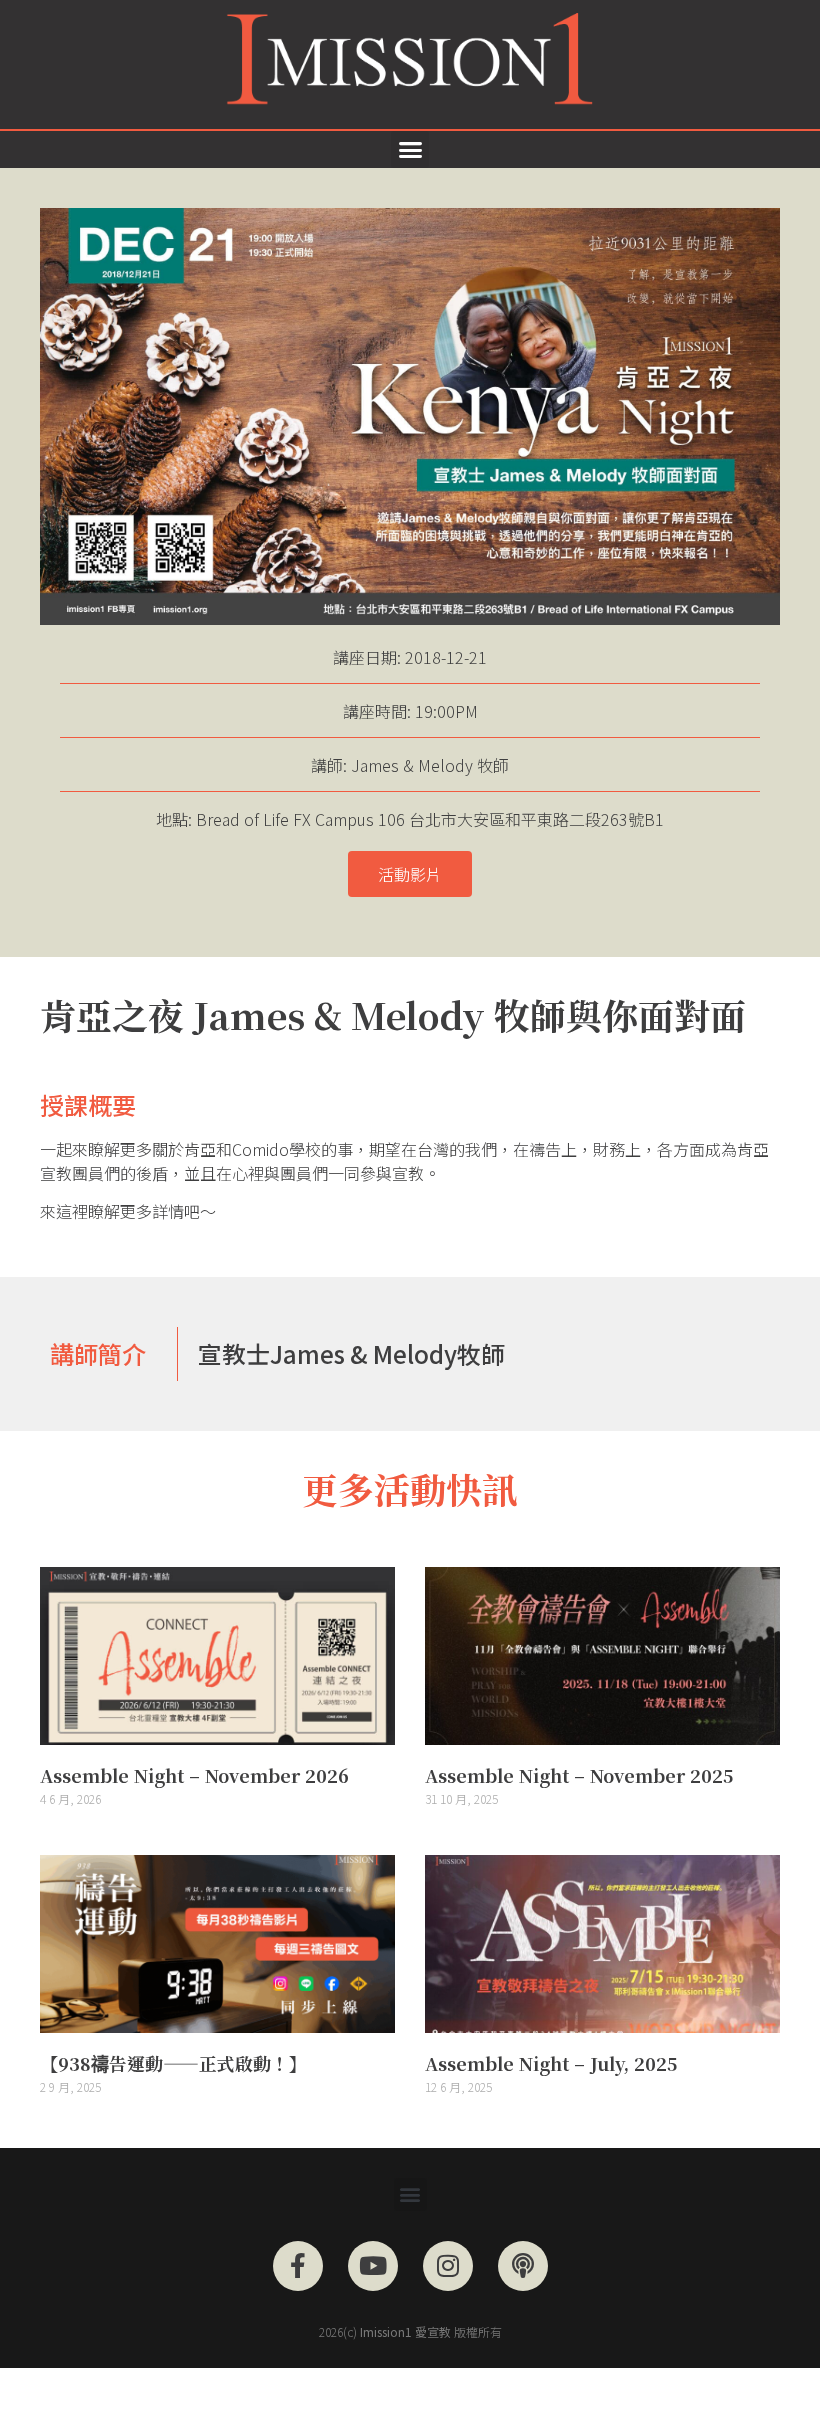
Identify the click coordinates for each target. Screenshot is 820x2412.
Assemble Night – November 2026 (194, 1775)
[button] (410, 150)
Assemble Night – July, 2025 (551, 2063)
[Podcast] (523, 2266)
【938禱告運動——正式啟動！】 (173, 2063)
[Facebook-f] (298, 2266)
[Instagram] (448, 2266)
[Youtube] (373, 2266)
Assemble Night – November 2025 (579, 1775)
